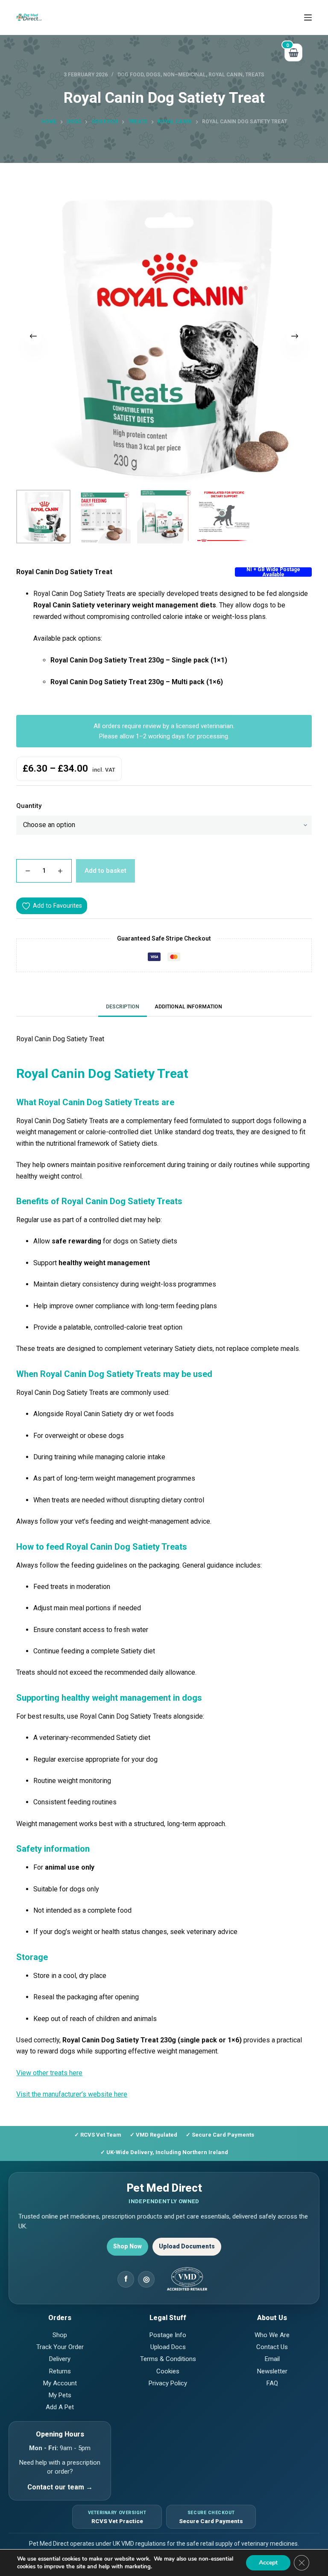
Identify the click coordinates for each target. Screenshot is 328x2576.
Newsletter (272, 2371)
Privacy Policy (168, 2383)
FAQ (272, 2383)
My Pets (60, 2395)
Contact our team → (60, 2487)
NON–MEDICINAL (184, 75)
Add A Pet (60, 2407)
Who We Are (272, 2335)
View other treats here (49, 2073)
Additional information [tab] (188, 1007)
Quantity (29, 806)
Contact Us (272, 2347)
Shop (60, 2335)
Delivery (60, 2359)
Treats (255, 75)
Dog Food (130, 75)
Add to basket (105, 871)
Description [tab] (123, 1007)
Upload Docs (168, 2347)
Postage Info (168, 2335)
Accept (268, 2563)
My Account (60, 2383)
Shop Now (127, 2246)
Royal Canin (225, 75)
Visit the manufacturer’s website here (72, 2094)
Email (272, 2359)
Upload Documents (187, 2246)
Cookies (168, 2371)
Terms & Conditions (168, 2359)
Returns (60, 2371)
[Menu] (308, 17)
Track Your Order (60, 2347)
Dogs (153, 75)
